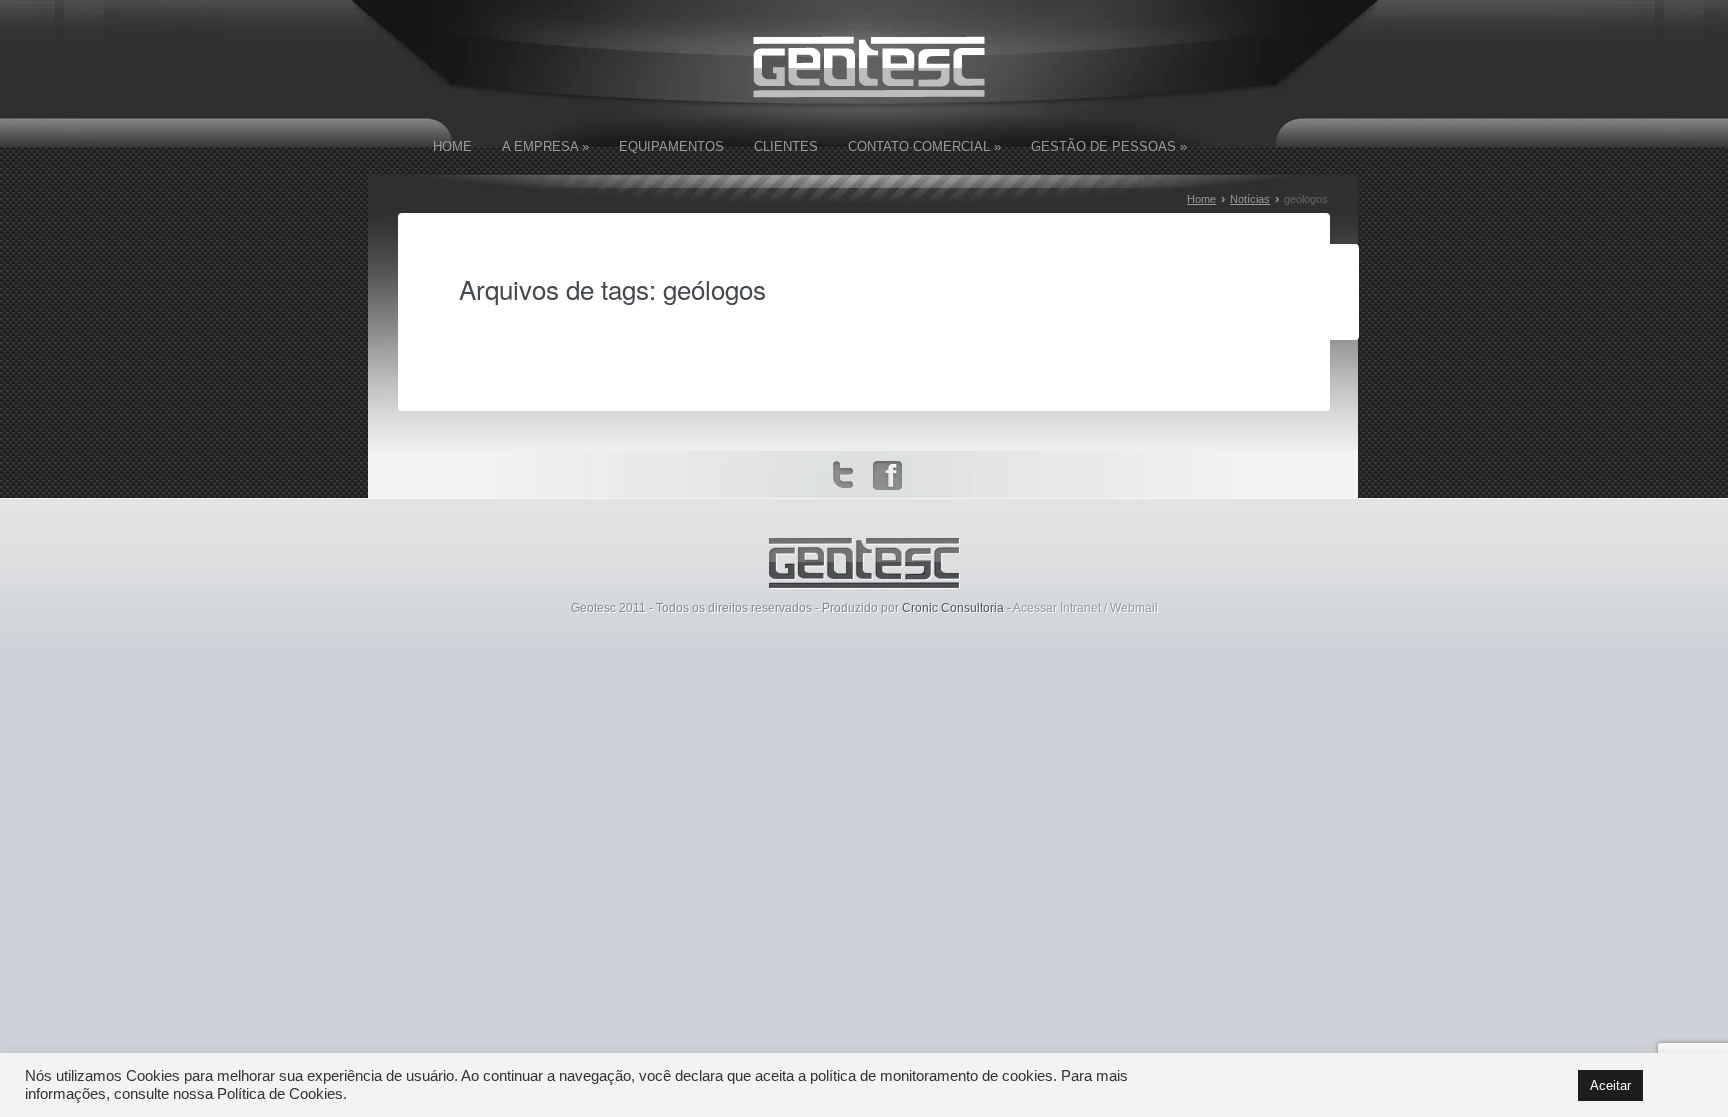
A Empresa (545, 146)
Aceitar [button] (1610, 1085)
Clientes (786, 146)
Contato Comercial (924, 146)
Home (452, 146)
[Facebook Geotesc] (888, 476)
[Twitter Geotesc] (848, 476)
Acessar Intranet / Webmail (1085, 608)
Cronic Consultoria (953, 608)
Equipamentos (671, 146)
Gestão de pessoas (1109, 146)
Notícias (1250, 199)
